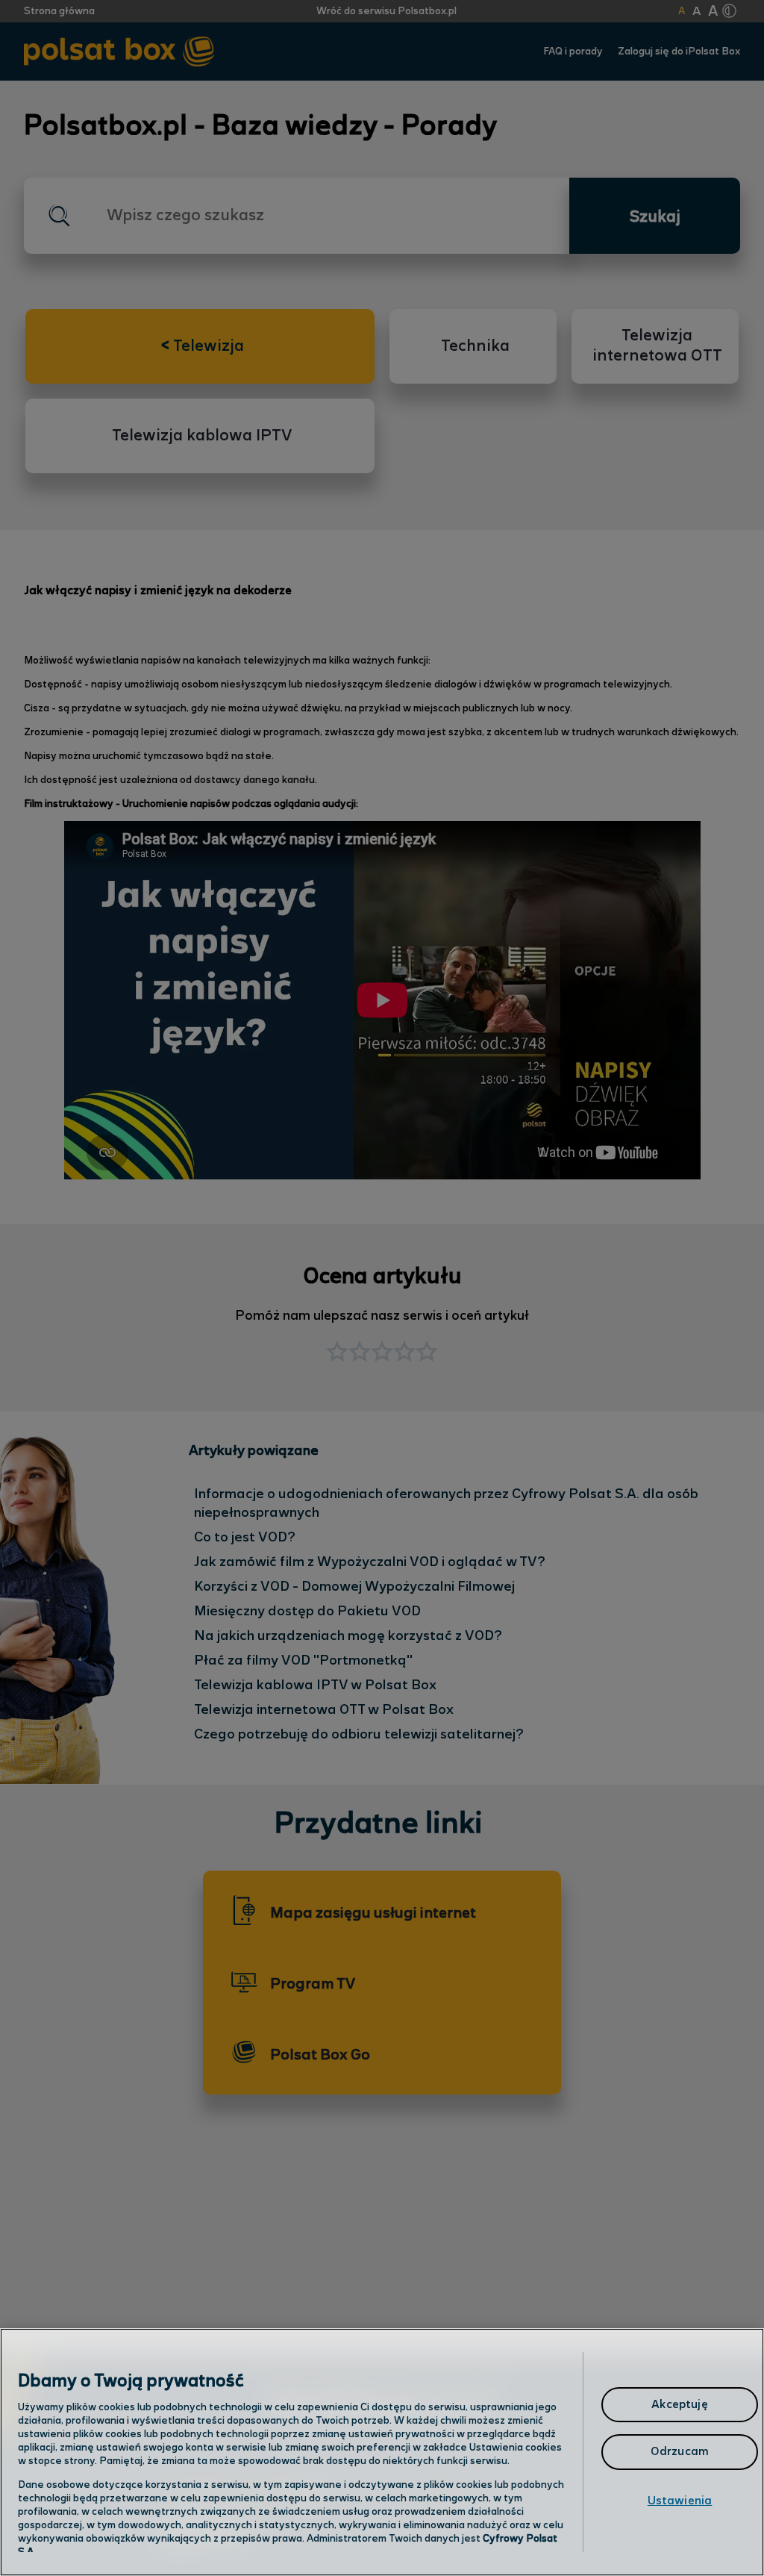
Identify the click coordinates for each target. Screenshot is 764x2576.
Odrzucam (680, 2452)
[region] (382, 2452)
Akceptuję (679, 2405)
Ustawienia (680, 2501)
